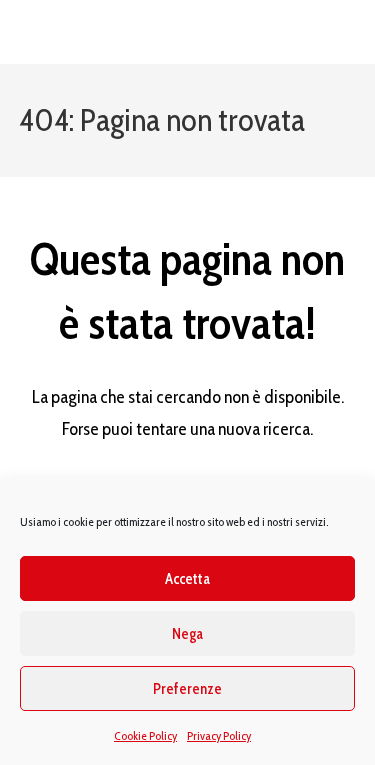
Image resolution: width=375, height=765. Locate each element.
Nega (187, 634)
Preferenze (187, 689)
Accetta (187, 579)
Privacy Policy (219, 735)
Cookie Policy (145, 735)
